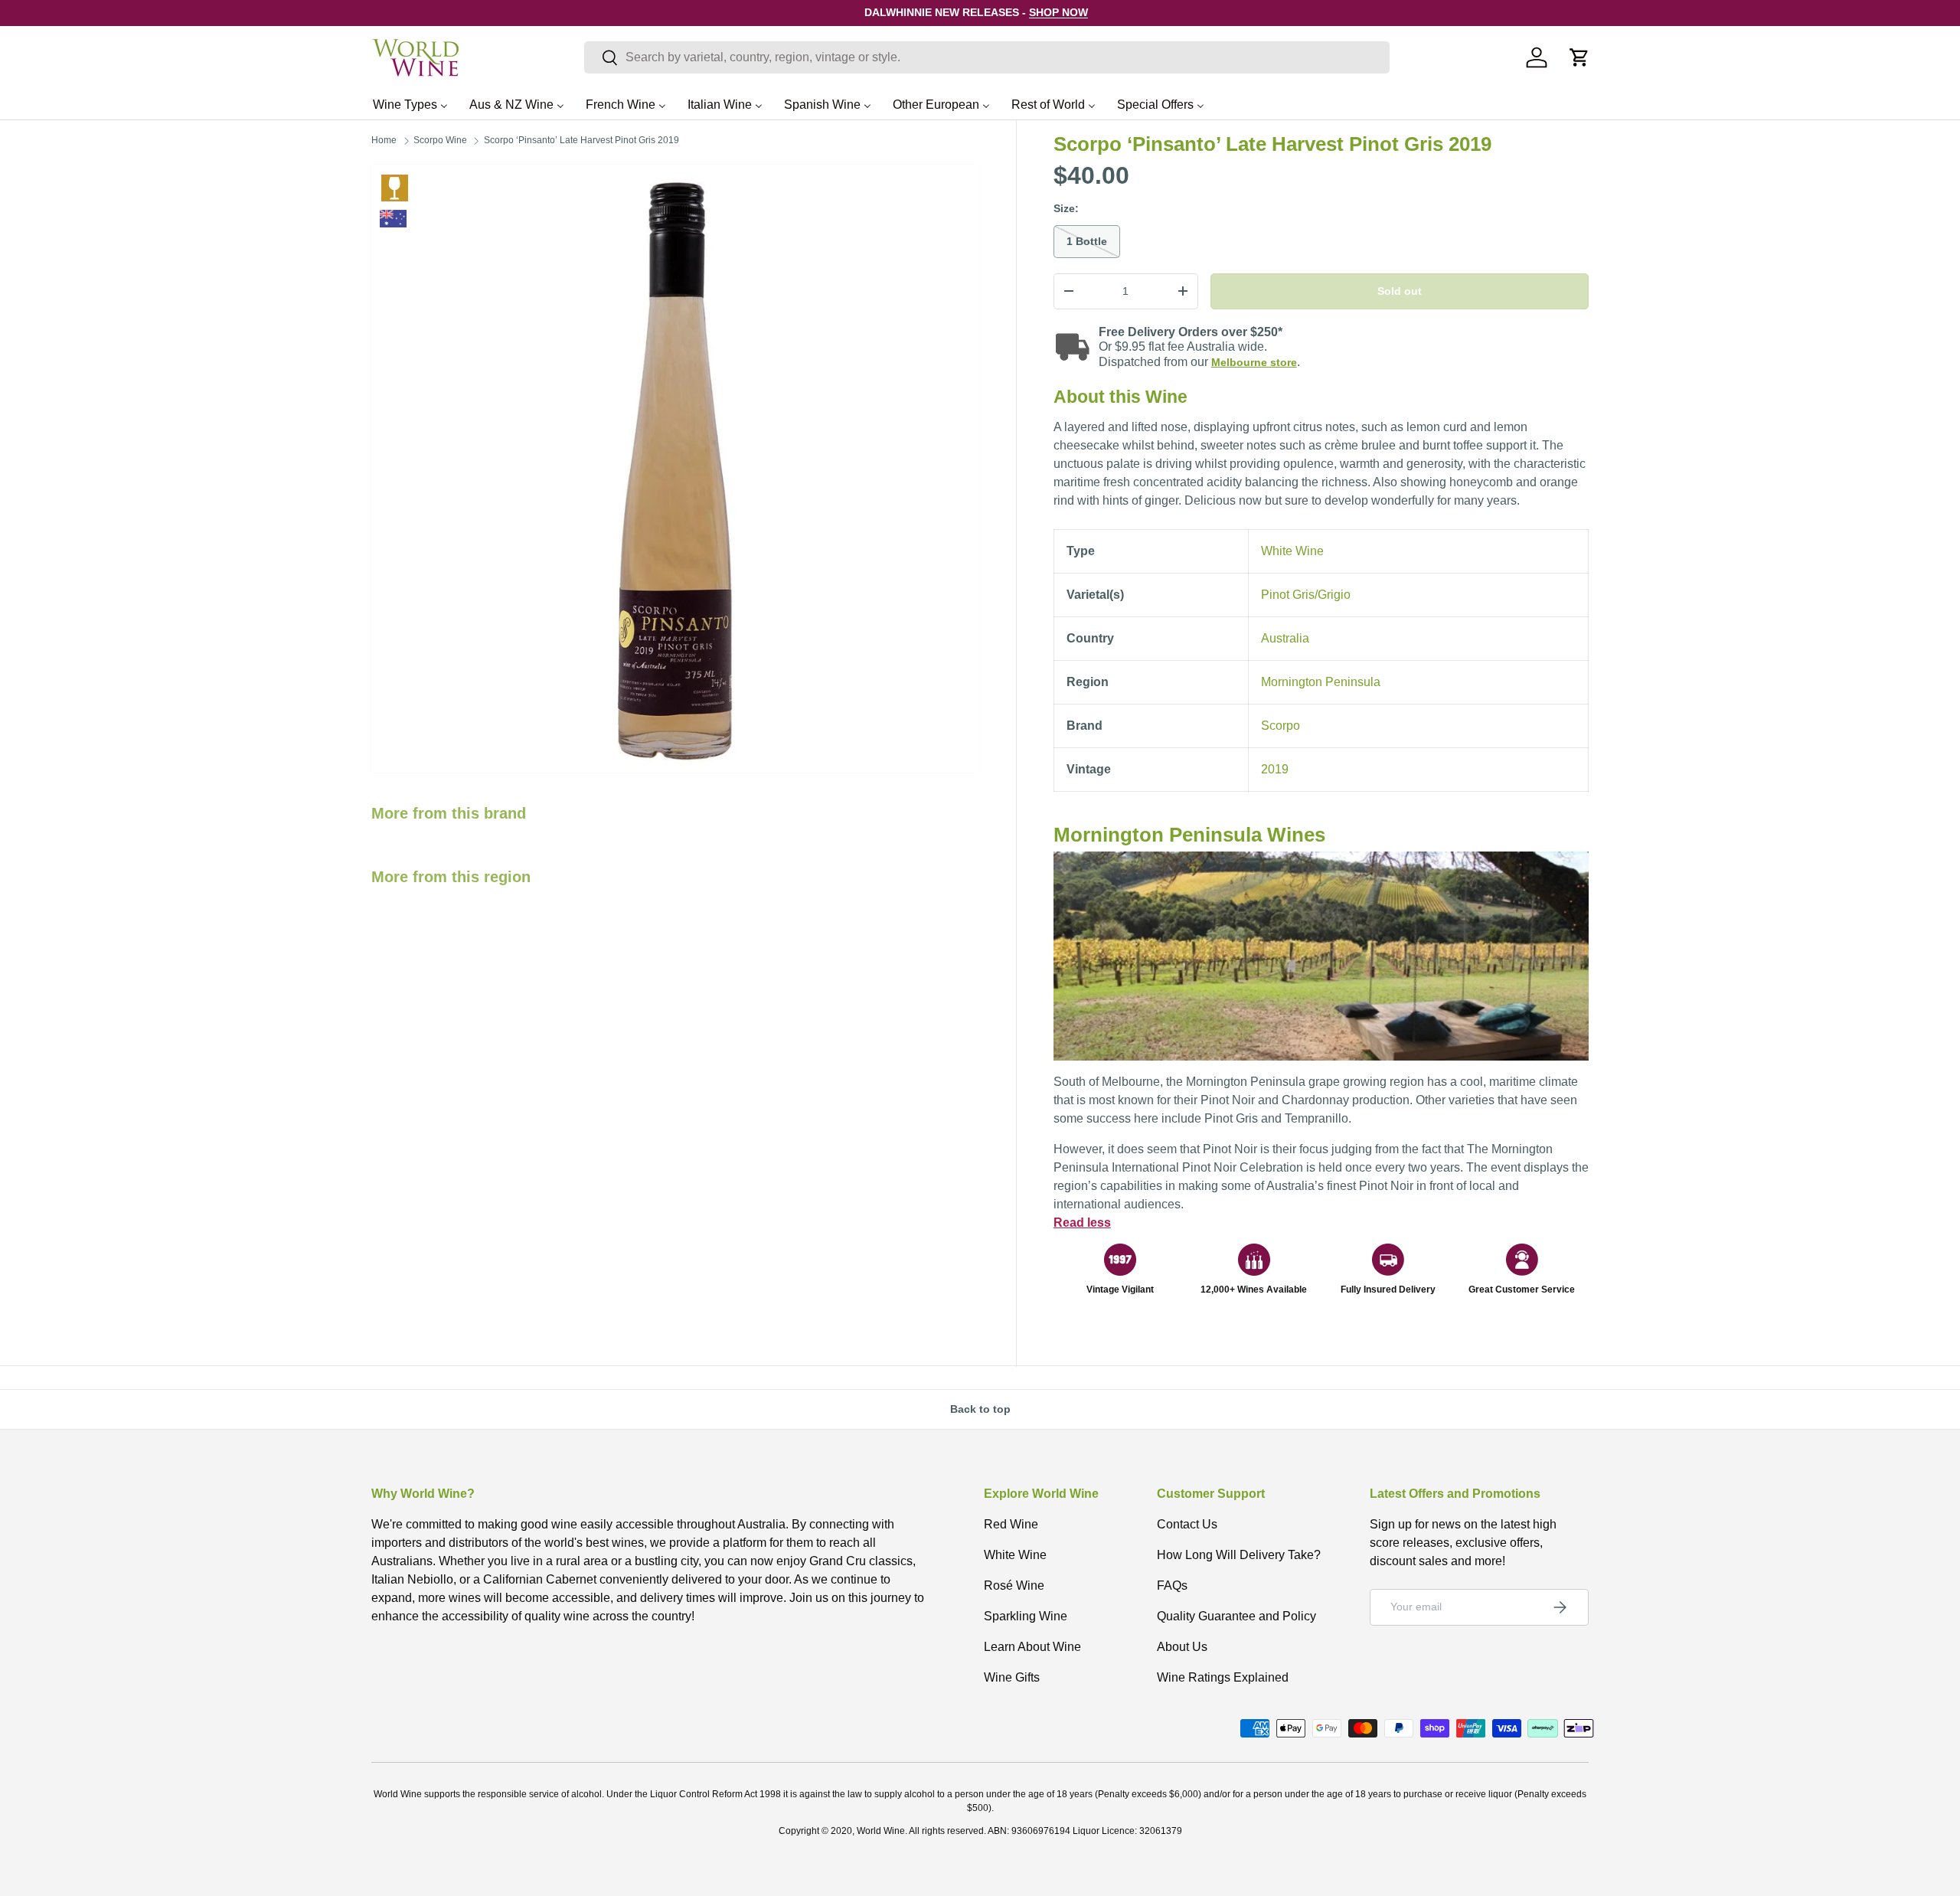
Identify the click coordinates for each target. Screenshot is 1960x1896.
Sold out (1400, 291)
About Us (1182, 1647)
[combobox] (987, 57)
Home (384, 140)
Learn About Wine (1032, 1647)
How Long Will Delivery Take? (1239, 1555)
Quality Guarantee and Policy (1236, 1616)
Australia (1285, 638)
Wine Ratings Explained (1223, 1677)
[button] (1579, 57)
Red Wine (1011, 1524)
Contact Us (1187, 1524)
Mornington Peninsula (1321, 682)
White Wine (395, 188)
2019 (1275, 769)
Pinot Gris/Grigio (1306, 595)
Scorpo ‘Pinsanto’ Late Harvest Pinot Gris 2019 (581, 140)
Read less (1082, 1223)
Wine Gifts (1012, 1677)
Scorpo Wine (440, 140)
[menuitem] (410, 104)
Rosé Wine (1014, 1585)
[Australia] (393, 219)
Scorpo (1281, 726)
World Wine (881, 1831)
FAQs (1172, 1585)
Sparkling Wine (1026, 1616)
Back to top (980, 1409)
